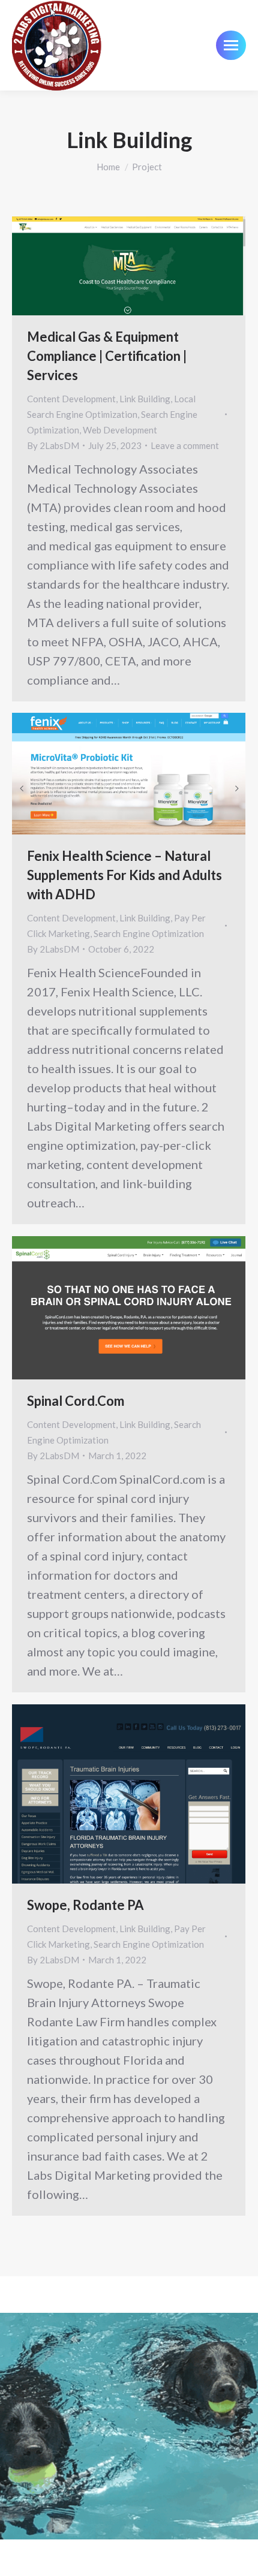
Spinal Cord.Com (76, 1401)
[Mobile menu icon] (231, 45)
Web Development (120, 430)
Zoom (113, 266)
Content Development (71, 399)
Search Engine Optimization (149, 933)
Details (145, 266)
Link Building (145, 399)
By (53, 445)
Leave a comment (185, 445)
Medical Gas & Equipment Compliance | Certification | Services (107, 356)
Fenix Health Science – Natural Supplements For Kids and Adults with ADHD (124, 875)
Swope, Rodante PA (85, 1905)
